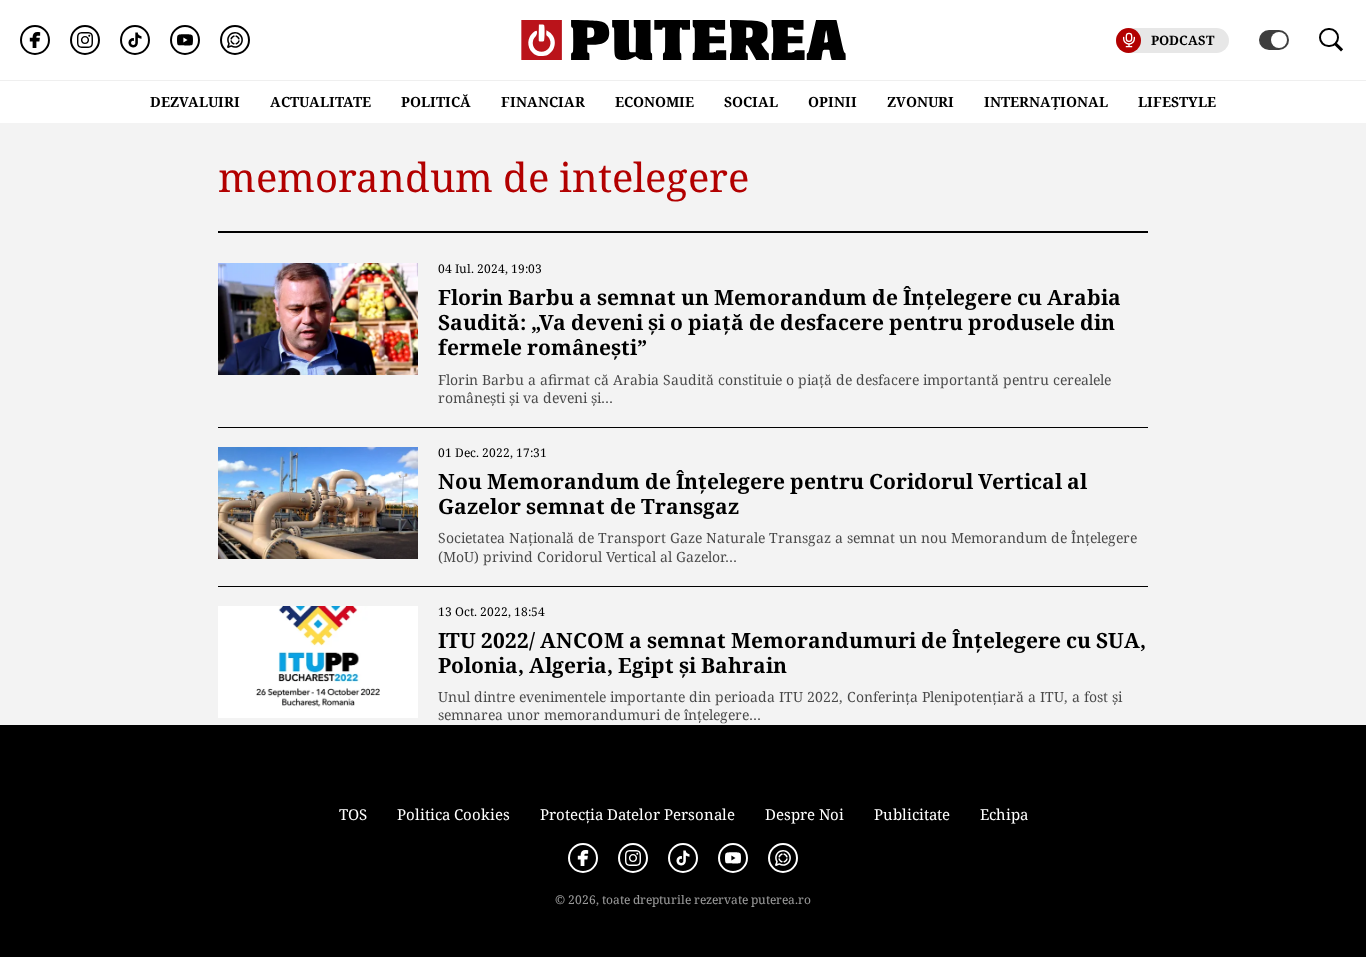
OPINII (832, 101)
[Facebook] (35, 40)
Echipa (1004, 814)
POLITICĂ (436, 101)
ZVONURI (920, 101)
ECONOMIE (654, 101)
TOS (353, 814)
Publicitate (912, 814)
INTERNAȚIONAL (1046, 101)
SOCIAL (751, 101)
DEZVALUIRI (195, 101)
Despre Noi (804, 814)
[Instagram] (85, 40)
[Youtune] (185, 40)
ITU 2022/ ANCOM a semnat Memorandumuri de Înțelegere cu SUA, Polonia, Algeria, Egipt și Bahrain (792, 652)
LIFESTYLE (1177, 101)
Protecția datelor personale (637, 814)
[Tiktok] (135, 40)
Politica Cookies (453, 814)
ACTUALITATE (320, 101)
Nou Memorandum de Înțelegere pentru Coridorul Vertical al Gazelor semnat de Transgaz (762, 493)
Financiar (543, 101)
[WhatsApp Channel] (235, 40)
